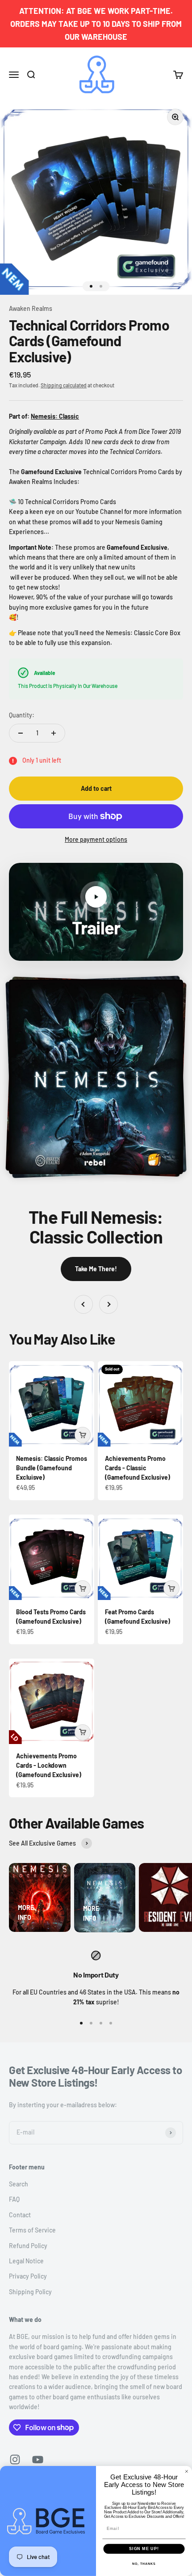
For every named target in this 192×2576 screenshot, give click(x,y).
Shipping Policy (30, 2292)
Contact (20, 2215)
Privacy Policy (28, 2276)
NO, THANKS (144, 2564)
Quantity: (22, 715)
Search (19, 2184)
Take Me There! (96, 1269)
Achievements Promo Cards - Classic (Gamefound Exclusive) (138, 1468)
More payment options (96, 839)
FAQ (14, 2199)
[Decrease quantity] (21, 733)
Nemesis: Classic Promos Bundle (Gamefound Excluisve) (52, 1468)
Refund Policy (28, 2246)
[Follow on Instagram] (15, 2459)
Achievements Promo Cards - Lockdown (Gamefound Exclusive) (49, 1765)
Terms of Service (32, 2230)
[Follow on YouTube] (38, 2459)
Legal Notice (26, 2261)
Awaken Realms (31, 308)
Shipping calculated (64, 385)
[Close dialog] (186, 2472)
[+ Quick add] (83, 1435)
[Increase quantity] (54, 733)
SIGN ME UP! (144, 2548)
